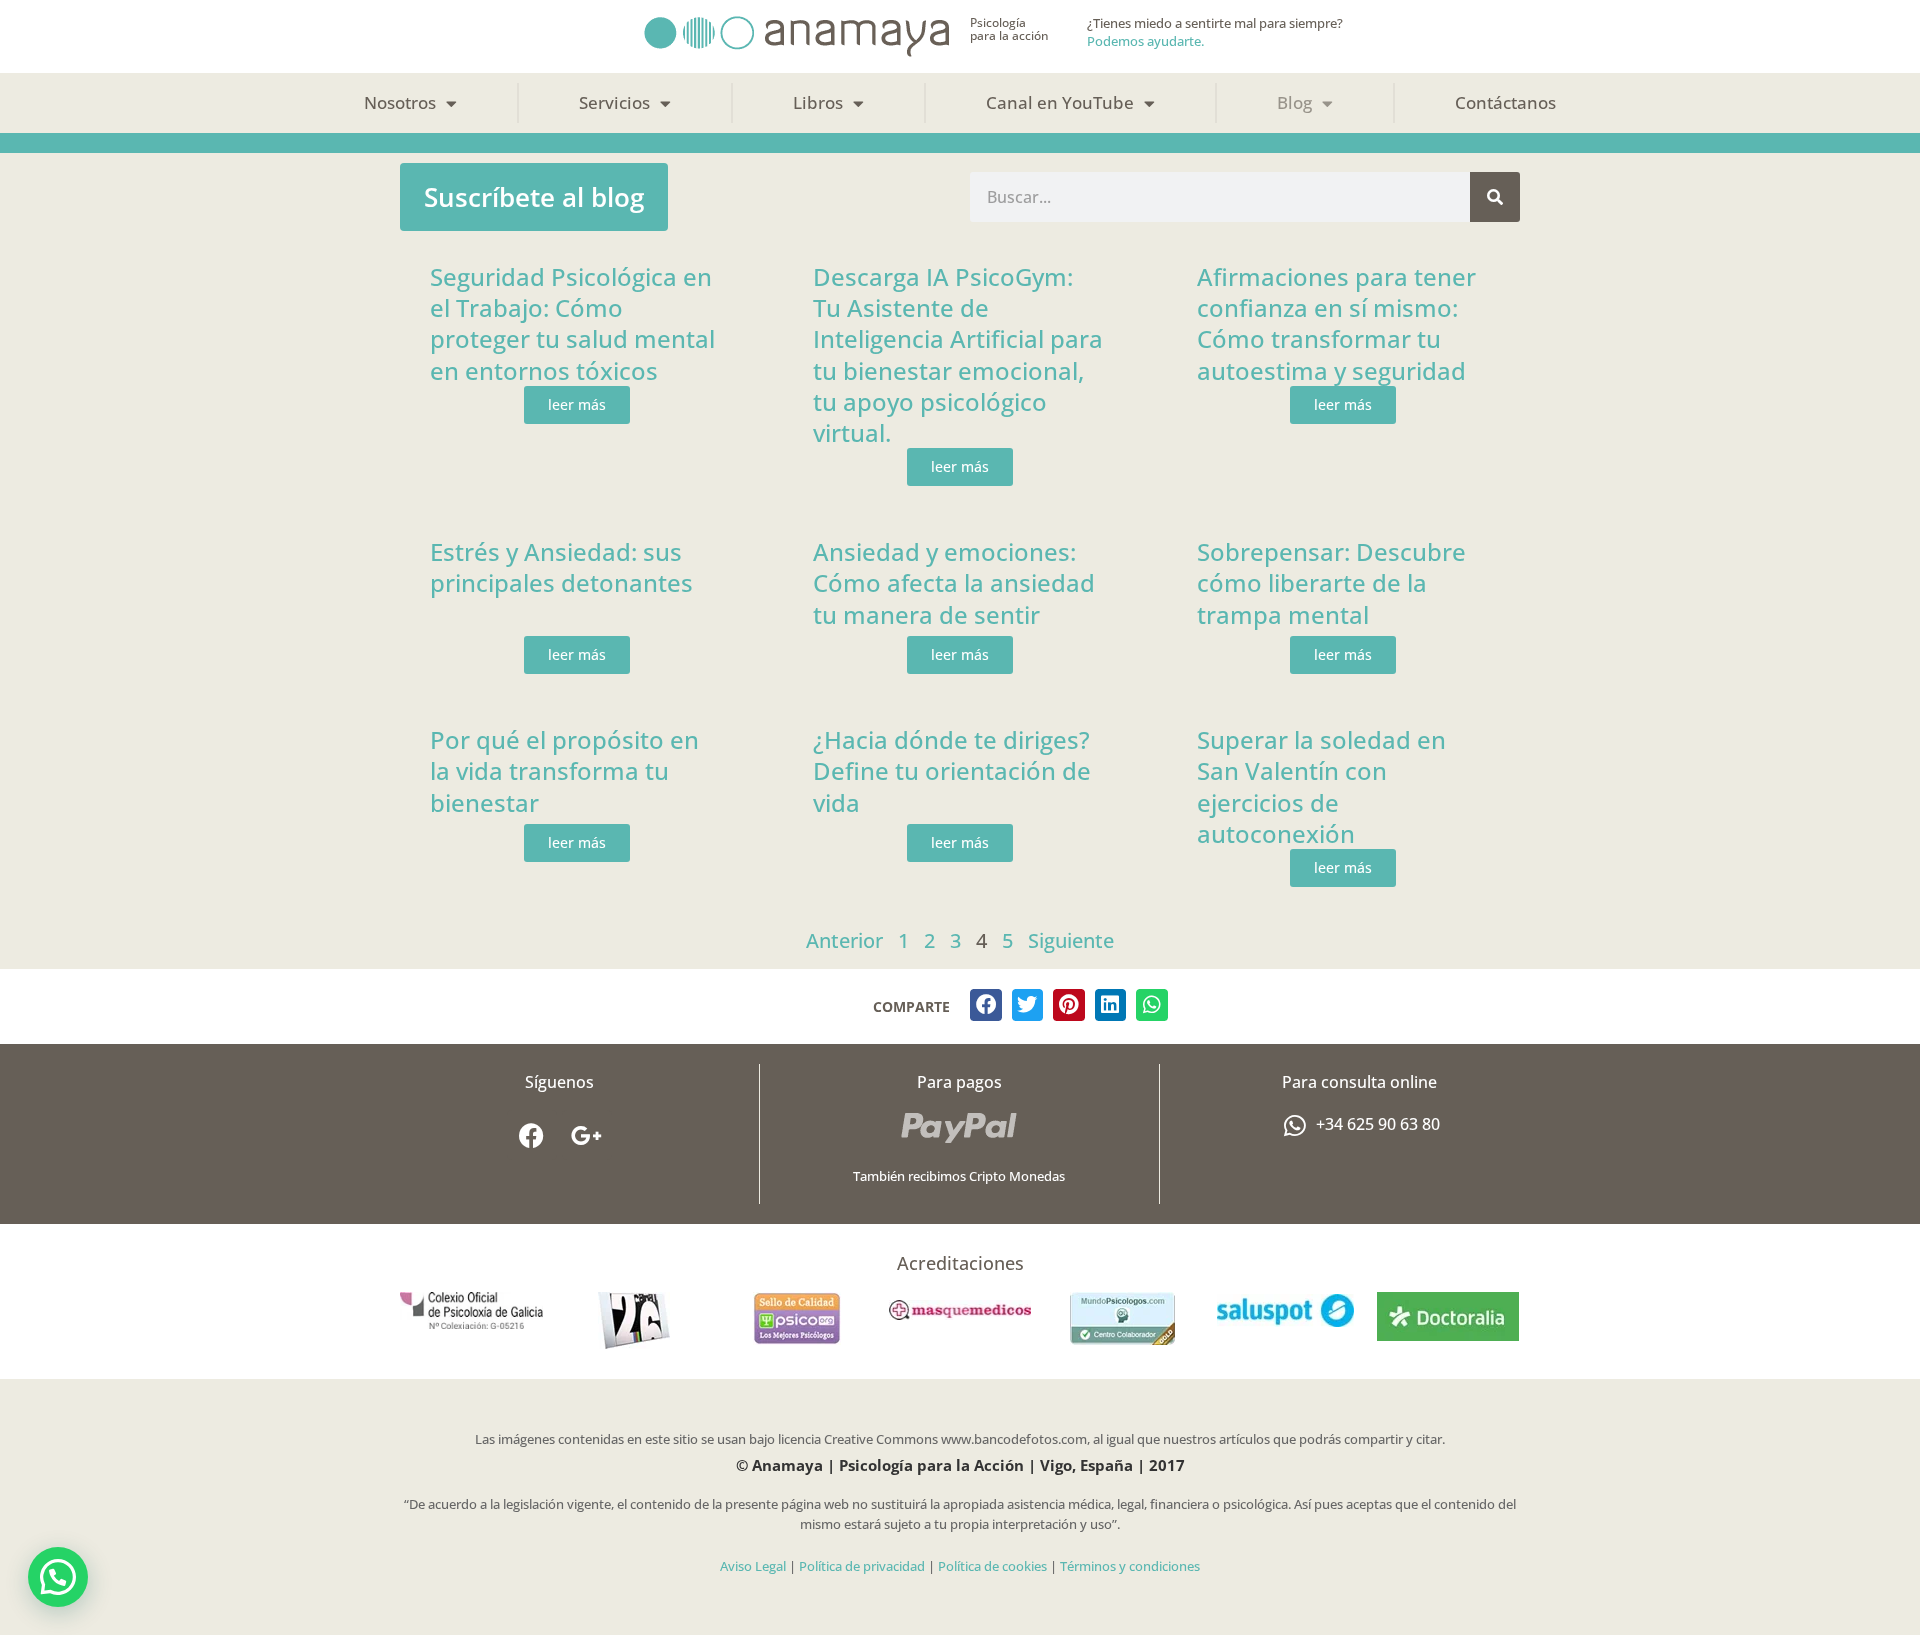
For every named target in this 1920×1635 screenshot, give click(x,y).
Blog (1294, 102)
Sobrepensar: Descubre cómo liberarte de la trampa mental (1331, 582)
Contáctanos (1505, 102)
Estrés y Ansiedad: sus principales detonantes (561, 567)
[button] (986, 1005)
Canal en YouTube (1060, 102)
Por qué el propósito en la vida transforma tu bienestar (564, 770)
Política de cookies (992, 1566)
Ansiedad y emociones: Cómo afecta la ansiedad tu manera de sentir (954, 582)
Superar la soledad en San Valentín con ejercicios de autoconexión (1321, 786)
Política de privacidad (862, 1566)
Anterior (844, 940)
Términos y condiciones (1130, 1566)
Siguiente (1071, 940)
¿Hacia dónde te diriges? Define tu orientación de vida (952, 770)
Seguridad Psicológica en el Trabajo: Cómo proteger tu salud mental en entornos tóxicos (572, 323)
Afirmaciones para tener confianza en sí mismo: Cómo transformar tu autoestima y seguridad (1336, 323)
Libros (818, 102)
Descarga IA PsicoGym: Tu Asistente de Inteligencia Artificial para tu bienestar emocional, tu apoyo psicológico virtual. (958, 354)
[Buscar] (1495, 197)
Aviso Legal (753, 1566)
